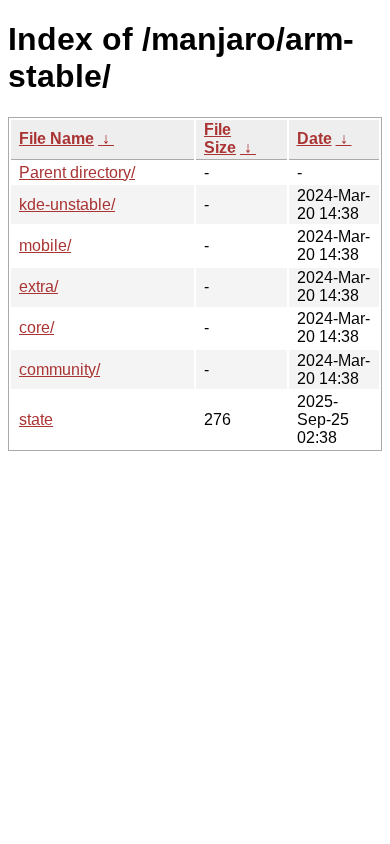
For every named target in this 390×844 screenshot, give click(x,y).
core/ (36, 327)
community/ (59, 369)
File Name (56, 138)
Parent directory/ (77, 172)
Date (314, 138)
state (36, 419)
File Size (220, 138)
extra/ (38, 286)
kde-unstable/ (67, 204)
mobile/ (45, 245)
